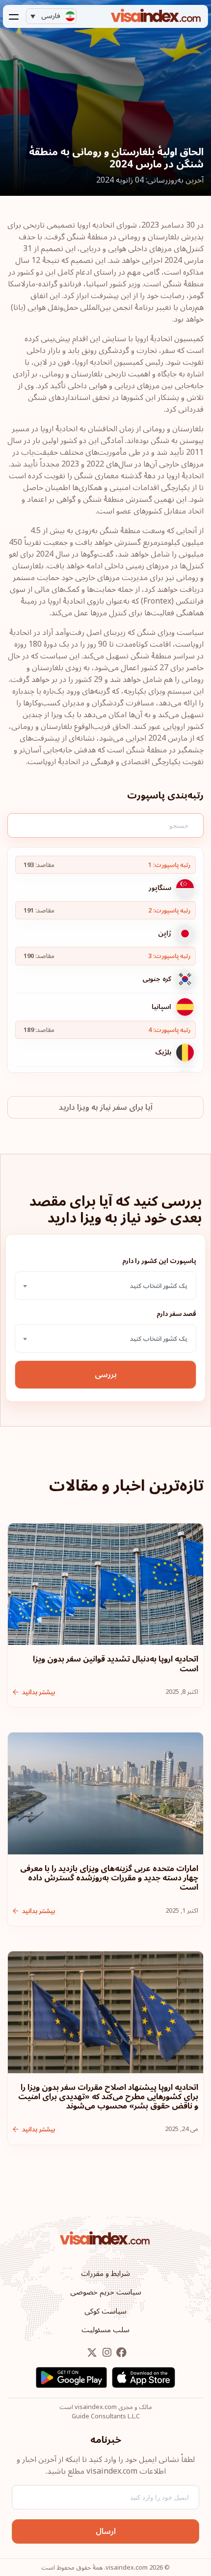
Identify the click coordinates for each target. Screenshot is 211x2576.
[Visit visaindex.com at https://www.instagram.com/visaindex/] (106, 2353)
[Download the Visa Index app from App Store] (144, 2377)
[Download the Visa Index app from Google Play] (71, 2377)
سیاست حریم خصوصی (106, 2292)
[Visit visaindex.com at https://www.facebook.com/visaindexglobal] (120, 2353)
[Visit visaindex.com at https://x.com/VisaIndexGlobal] (92, 2353)
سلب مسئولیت (105, 2330)
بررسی (106, 1375)
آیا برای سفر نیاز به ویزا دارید (106, 1107)
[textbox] (105, 1286)
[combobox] (105, 1286)
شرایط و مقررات (105, 2273)
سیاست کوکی (105, 2311)
